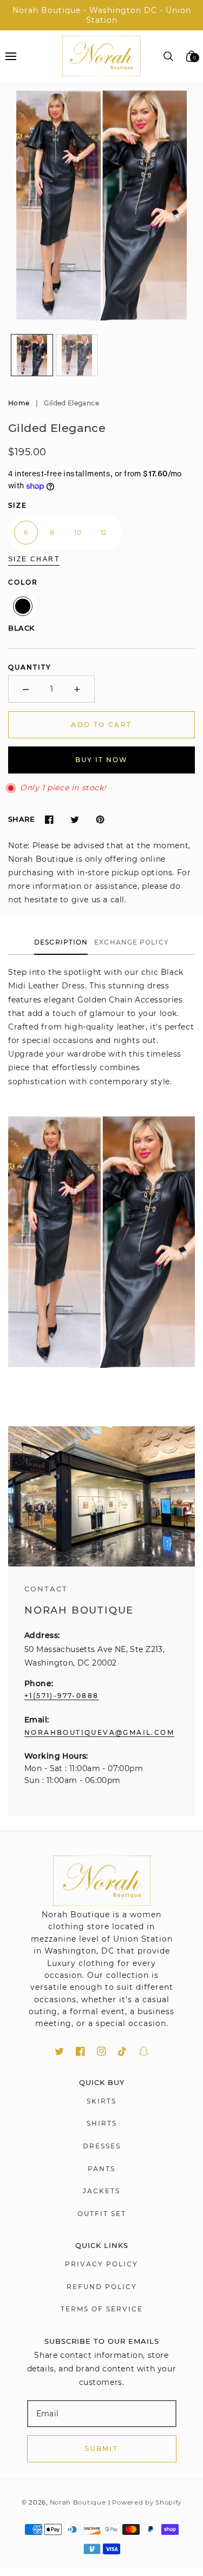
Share (21, 819)
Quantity (30, 667)
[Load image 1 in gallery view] (32, 355)
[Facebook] (49, 820)
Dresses (102, 2146)
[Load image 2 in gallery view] (77, 355)
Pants (101, 2169)
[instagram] (101, 2051)
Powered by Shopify (147, 2502)
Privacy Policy (101, 2264)
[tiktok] (123, 2051)
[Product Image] (101, 205)
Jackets (101, 2191)
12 (104, 532)
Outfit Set (102, 2214)
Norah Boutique (78, 2502)
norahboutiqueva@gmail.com (99, 1732)
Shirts (102, 2123)
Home (19, 403)
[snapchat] (144, 2051)
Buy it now (101, 760)
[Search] (169, 56)
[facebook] (80, 2051)
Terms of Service (102, 2309)
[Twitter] (74, 820)
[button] (11, 56)
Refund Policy (102, 2287)
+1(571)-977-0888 (61, 1696)
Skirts (101, 2101)
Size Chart (34, 559)
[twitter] (59, 2051)
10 (78, 532)
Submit (101, 2449)
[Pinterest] (100, 820)
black (23, 606)
